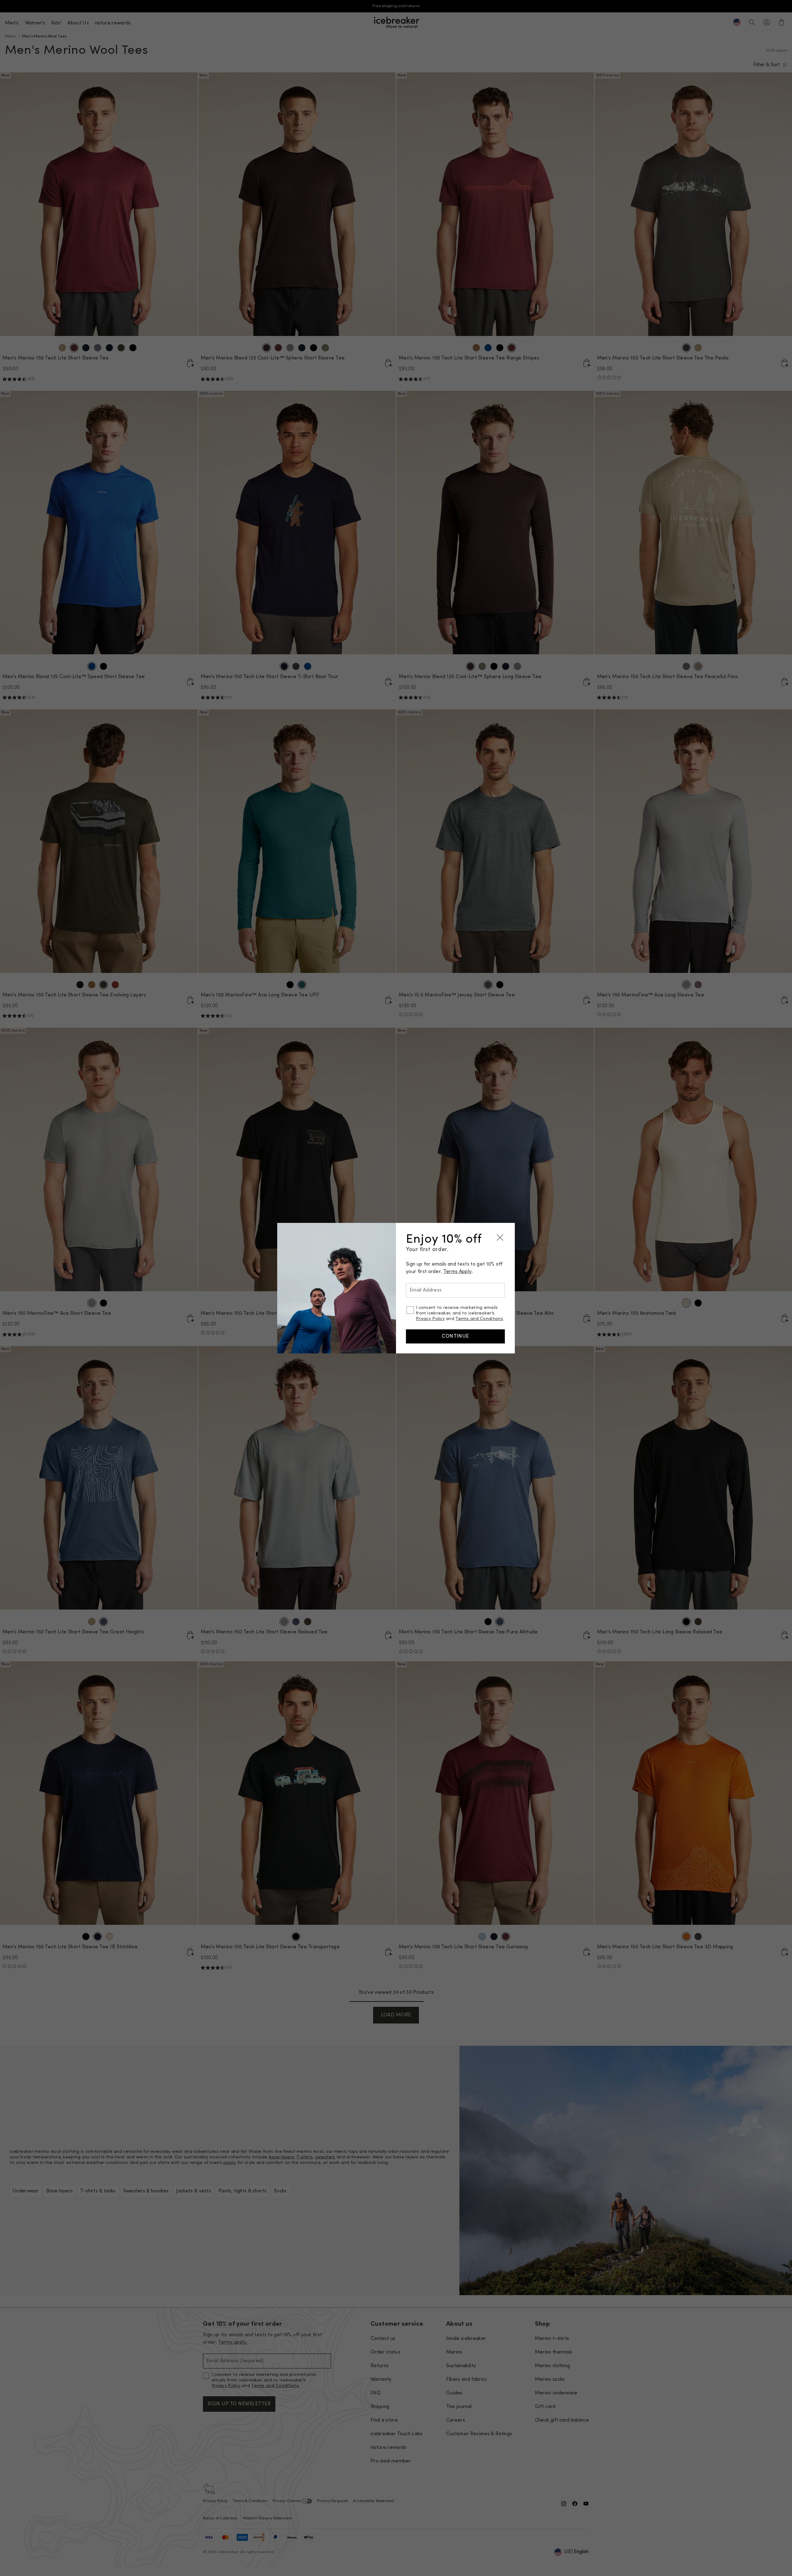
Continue (455, 1336)
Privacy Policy (430, 1319)
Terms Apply (458, 1272)
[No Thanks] (500, 1238)
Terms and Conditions (479, 1319)
